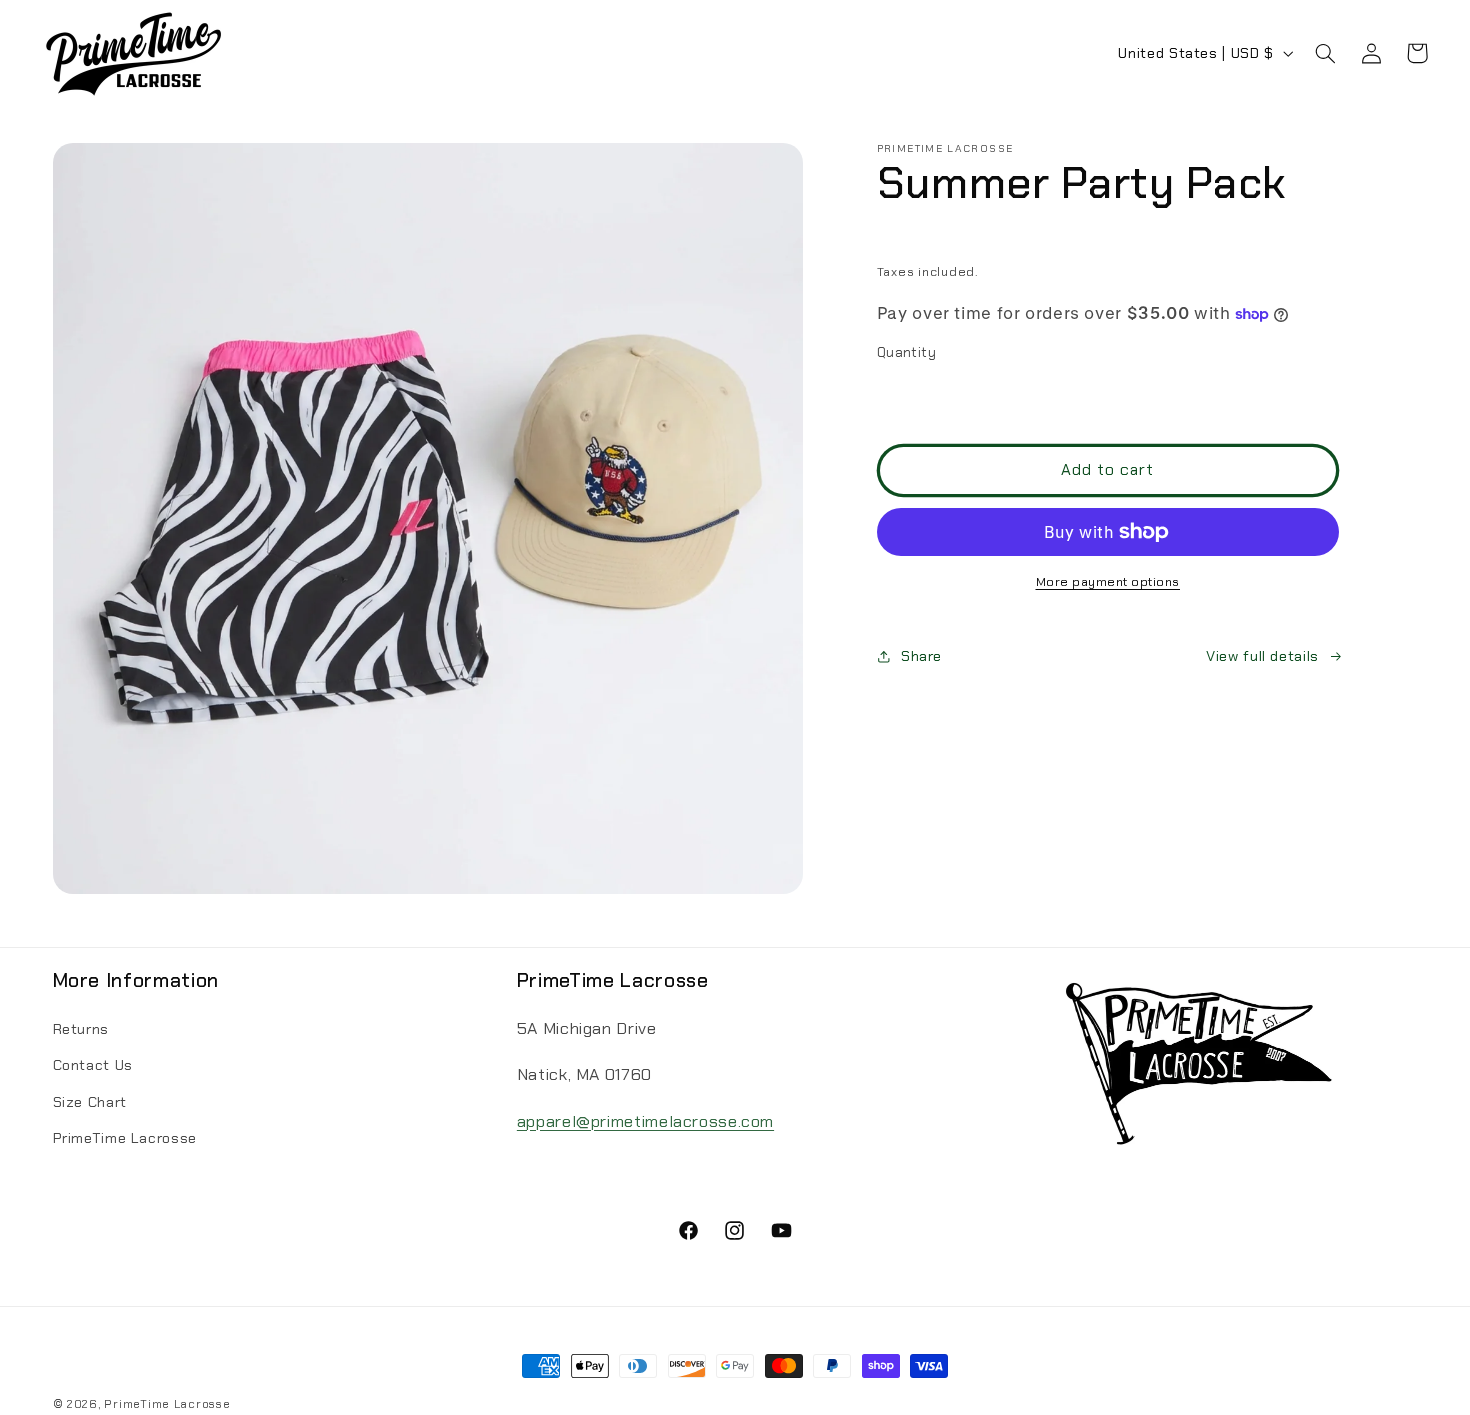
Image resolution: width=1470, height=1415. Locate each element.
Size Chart (90, 1103)
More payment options (1108, 582)
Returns (81, 1030)
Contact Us (93, 1066)
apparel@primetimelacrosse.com (645, 1122)
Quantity (906, 352)
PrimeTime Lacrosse (125, 1139)
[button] (1325, 53)
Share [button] (921, 656)
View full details (1262, 656)
